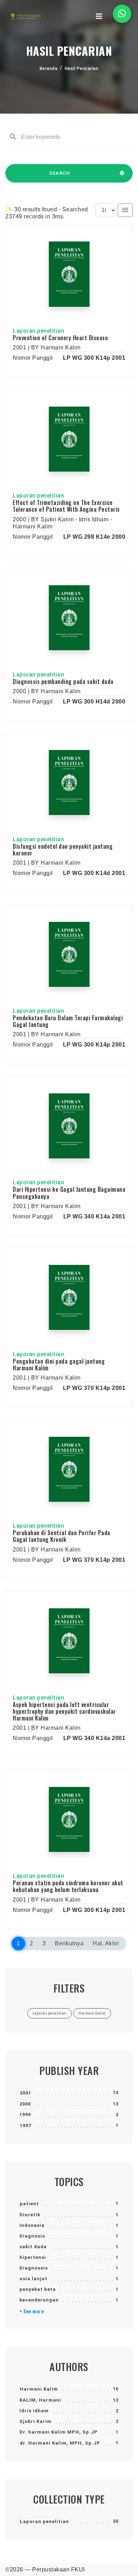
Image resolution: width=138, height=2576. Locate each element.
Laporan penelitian (44, 2521)
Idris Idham (34, 2411)
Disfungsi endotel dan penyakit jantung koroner (63, 850)
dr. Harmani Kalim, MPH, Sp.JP (60, 2443)
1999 (25, 2115)
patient (29, 2204)
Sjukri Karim (36, 2421)
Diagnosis (32, 2236)
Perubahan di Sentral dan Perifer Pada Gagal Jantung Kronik (62, 1536)
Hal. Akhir (106, 1943)
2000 (25, 2104)
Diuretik (30, 2215)
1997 (25, 2126)
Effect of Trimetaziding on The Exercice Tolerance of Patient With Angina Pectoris (66, 506)
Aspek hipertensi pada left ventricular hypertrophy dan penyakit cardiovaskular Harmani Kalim (64, 1711)
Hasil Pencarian (82, 69)
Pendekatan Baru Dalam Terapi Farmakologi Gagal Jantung (68, 1021)
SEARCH (60, 173)
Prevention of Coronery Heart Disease (60, 338)
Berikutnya (69, 1943)
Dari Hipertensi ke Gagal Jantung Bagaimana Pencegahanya (69, 1193)
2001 (25, 2093)
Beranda (49, 69)
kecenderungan (39, 2300)
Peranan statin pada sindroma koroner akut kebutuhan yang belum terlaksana (68, 1886)
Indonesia (32, 2225)
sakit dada (33, 2247)
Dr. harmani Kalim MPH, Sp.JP (59, 2432)
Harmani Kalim (39, 2389)
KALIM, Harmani (40, 2400)
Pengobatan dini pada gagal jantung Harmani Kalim (59, 1365)
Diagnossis (34, 2268)
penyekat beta (38, 2289)
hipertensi (33, 2257)
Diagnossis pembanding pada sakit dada (63, 681)
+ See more (32, 2311)
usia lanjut (33, 2279)
